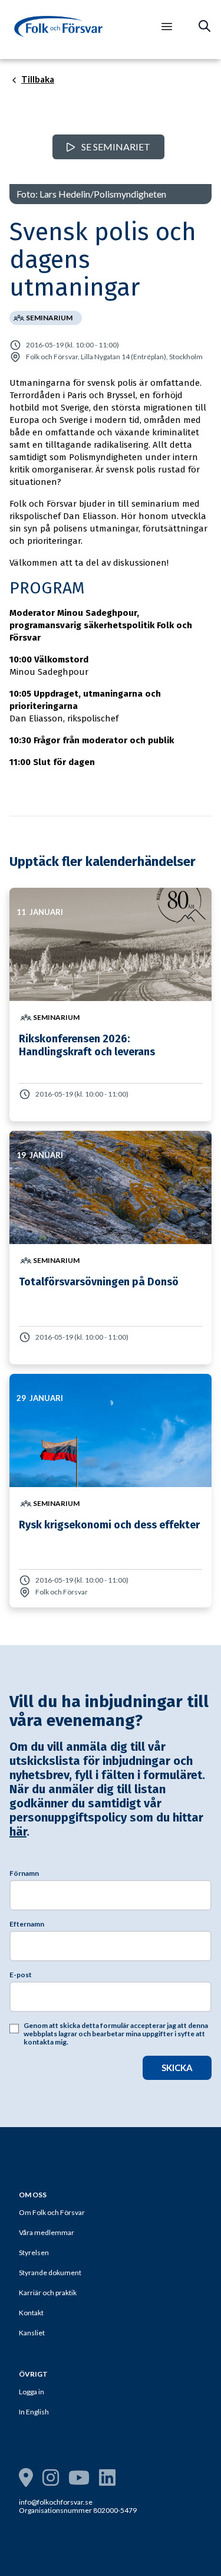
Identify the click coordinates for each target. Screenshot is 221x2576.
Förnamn (24, 1873)
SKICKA (177, 2068)
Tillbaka (38, 80)
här (18, 1832)
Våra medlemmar (47, 2232)
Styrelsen (34, 2252)
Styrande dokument (50, 2273)
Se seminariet (115, 147)
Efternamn (27, 1924)
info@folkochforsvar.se (56, 2502)
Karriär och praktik (48, 2293)
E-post (21, 1975)
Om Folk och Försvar (52, 2212)
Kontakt (31, 2313)
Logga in (32, 2392)
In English (34, 2412)
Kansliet (32, 2333)
